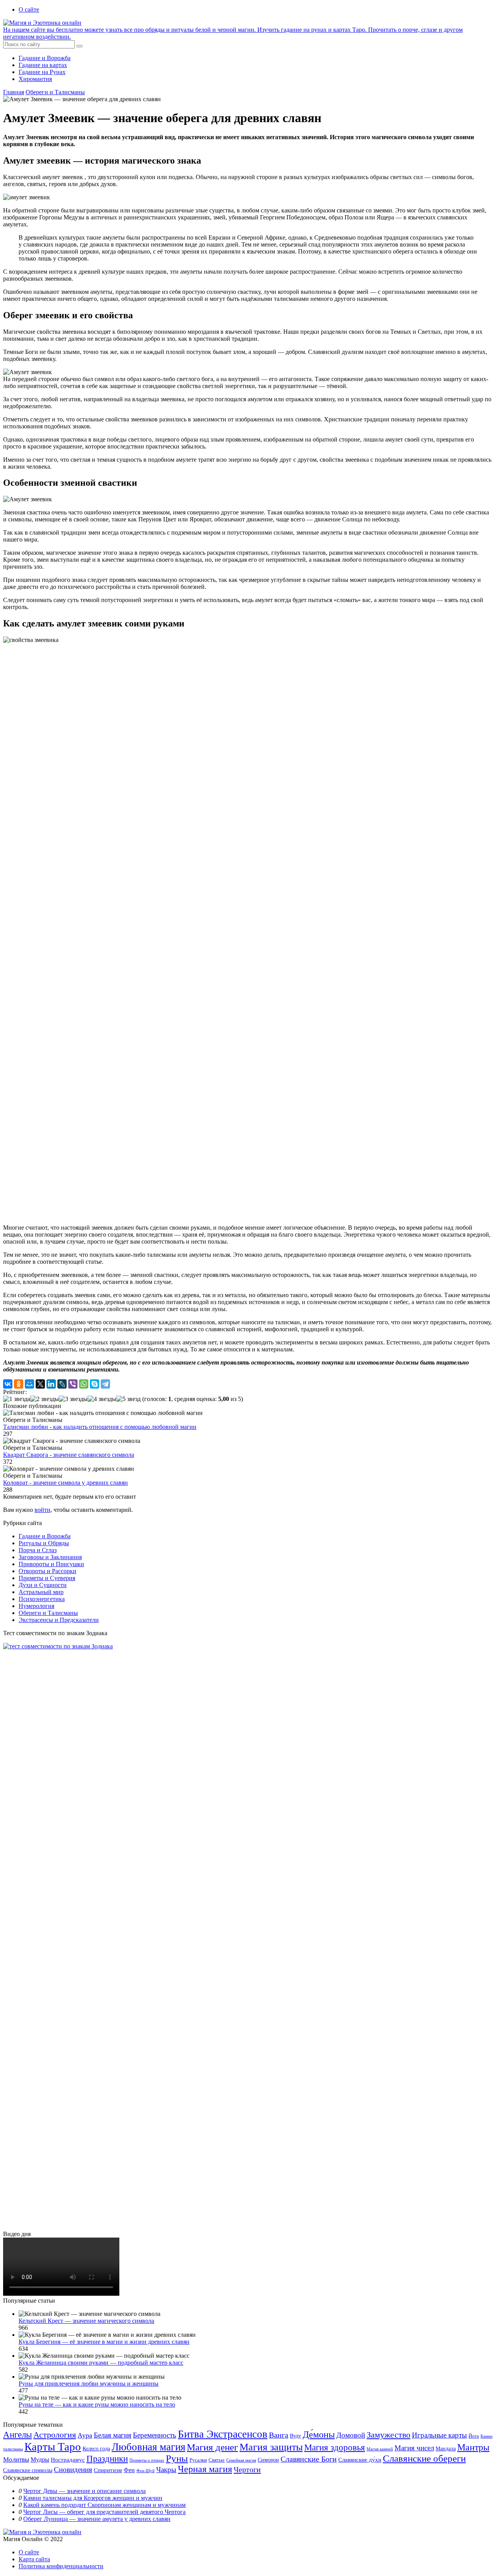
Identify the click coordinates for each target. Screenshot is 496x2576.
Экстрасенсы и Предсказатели (59, 1620)
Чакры (166, 2470)
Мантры (473, 2447)
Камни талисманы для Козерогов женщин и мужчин (93, 2498)
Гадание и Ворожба (45, 58)
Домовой (351, 2435)
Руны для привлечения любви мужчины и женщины (89, 2384)
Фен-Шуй (146, 2471)
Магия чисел (414, 2448)
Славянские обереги (424, 2458)
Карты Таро (53, 2447)
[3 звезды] (73, 1399)
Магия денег (212, 2447)
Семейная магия (241, 2460)
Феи (129, 2470)
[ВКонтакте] (8, 1384)
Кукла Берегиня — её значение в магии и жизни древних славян (104, 2342)
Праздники (107, 2459)
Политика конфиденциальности (61, 2566)
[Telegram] (105, 1384)
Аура (85, 2435)
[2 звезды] (45, 1399)
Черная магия (205, 2469)
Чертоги (247, 2469)
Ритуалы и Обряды (44, 1543)
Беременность (155, 2435)
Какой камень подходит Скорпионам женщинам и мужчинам (104, 2505)
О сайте (29, 9)
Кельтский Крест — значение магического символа (86, 2321)
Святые (217, 2460)
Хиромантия (35, 79)
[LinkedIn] (51, 1384)
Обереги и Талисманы (55, 92)
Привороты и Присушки (51, 1564)
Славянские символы (28, 2470)
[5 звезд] (128, 1399)
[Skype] (95, 1384)
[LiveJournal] (62, 1384)
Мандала (446, 2449)
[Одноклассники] (19, 1384)
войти (42, 1510)
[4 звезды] (102, 1399)
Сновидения (73, 2470)
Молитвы (16, 2460)
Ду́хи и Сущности (43, 1585)
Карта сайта (34, 2559)
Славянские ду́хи (360, 2460)
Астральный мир (41, 1592)
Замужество (388, 2435)
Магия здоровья (335, 2447)
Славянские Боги (309, 2459)
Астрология (55, 2435)
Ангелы (17, 2435)
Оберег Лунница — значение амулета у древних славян (97, 2519)
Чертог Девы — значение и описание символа (84, 2491)
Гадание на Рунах (42, 72)
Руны (177, 2458)
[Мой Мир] (29, 1384)
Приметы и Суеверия (47, 1578)
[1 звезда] (17, 1399)
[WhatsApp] (84, 1384)
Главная (14, 92)
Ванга (279, 2435)
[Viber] (73, 1384)
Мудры (40, 2460)
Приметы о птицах (147, 2460)
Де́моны (319, 2435)
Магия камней (380, 2449)
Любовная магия (148, 2447)
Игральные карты (439, 2435)
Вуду (295, 2436)
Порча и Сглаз (38, 1550)
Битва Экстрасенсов (223, 2434)
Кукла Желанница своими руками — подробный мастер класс (101, 2363)
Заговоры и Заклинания (50, 1557)
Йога (474, 2436)
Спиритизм (108, 2470)
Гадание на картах (43, 65)
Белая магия (113, 2435)
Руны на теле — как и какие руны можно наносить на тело (97, 2404)
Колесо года (96, 2449)
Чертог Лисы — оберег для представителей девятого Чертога (104, 2512)
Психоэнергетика (42, 1599)
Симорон (268, 2460)
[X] (40, 1384)
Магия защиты (271, 2447)
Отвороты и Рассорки (47, 1571)
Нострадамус (68, 2460)
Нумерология (36, 1606)
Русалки (198, 2460)
